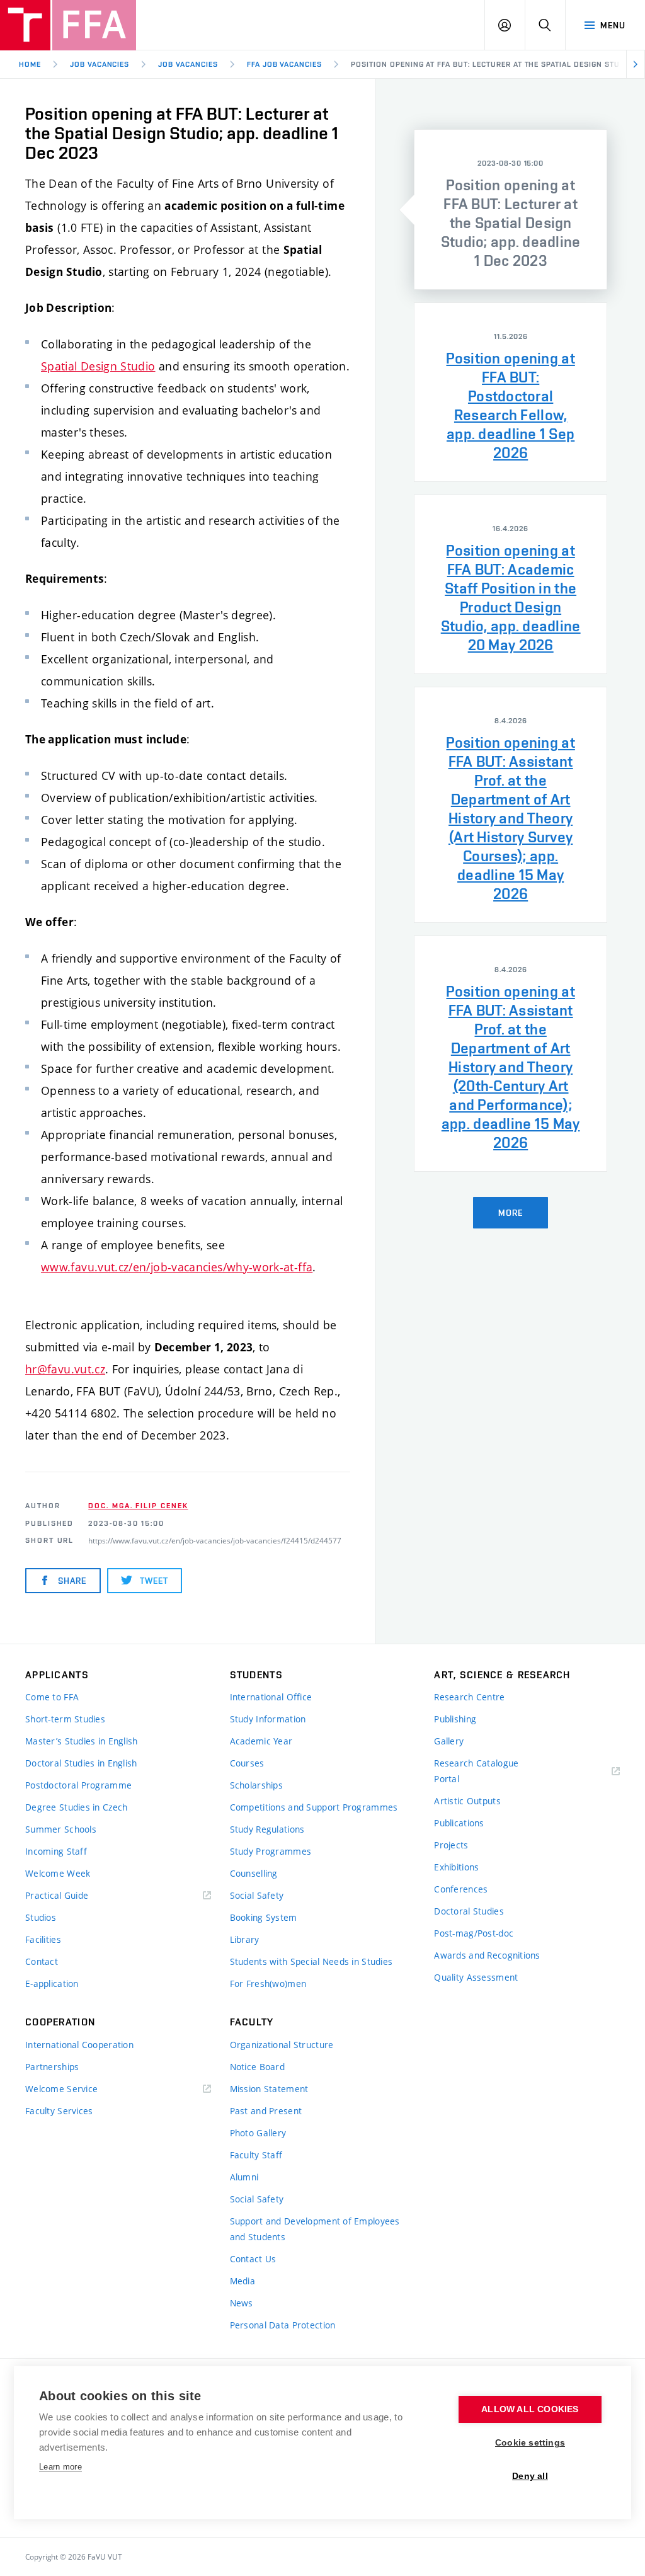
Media (243, 2281)
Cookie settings (530, 2443)
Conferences (461, 1889)
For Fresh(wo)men (268, 1984)
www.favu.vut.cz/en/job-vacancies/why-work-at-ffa (177, 1267)
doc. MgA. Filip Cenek (138, 1506)
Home (30, 64)
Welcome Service (61, 2089)
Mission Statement (269, 2089)
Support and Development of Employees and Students (315, 2229)
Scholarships (256, 1785)
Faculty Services (59, 2111)
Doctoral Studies (469, 1911)
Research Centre (469, 1697)
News (242, 2303)
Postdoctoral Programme (78, 1785)
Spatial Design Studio (98, 366)
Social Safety (257, 1895)
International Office (271, 1697)
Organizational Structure (282, 2045)
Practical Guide (57, 1895)
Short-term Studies (65, 1719)
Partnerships (52, 2067)
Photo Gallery (258, 2133)
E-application (52, 1984)
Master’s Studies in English (82, 1741)
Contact (42, 1961)
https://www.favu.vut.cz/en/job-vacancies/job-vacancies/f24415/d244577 (215, 1540)
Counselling (254, 1873)
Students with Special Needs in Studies (311, 1961)
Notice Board (257, 2067)
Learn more (60, 2467)
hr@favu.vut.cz (65, 1369)
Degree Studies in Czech (76, 1807)
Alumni (244, 2177)
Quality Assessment (476, 1977)
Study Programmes (271, 1851)
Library (245, 1939)
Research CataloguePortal (476, 1771)
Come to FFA (52, 1697)
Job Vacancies (100, 64)
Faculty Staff (256, 2155)
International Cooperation (79, 2045)
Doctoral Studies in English (81, 1763)
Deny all (530, 2476)
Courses (247, 1763)
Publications (459, 1823)
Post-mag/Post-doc (474, 1933)
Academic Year (261, 1741)
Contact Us (253, 2259)
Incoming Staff (56, 1851)
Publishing (455, 1719)
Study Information (268, 1719)
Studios (41, 1917)
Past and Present (266, 2111)
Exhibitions (456, 1867)
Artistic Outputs (467, 1801)
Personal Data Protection (283, 2325)
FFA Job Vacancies (284, 64)
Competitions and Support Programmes (314, 1807)
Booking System (264, 1917)
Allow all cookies (530, 2409)
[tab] (511, 209)
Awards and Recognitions (487, 1955)
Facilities (43, 1939)
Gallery (449, 1741)
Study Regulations (267, 1829)
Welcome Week (58, 1873)
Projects (451, 1845)
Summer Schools (61, 1829)
